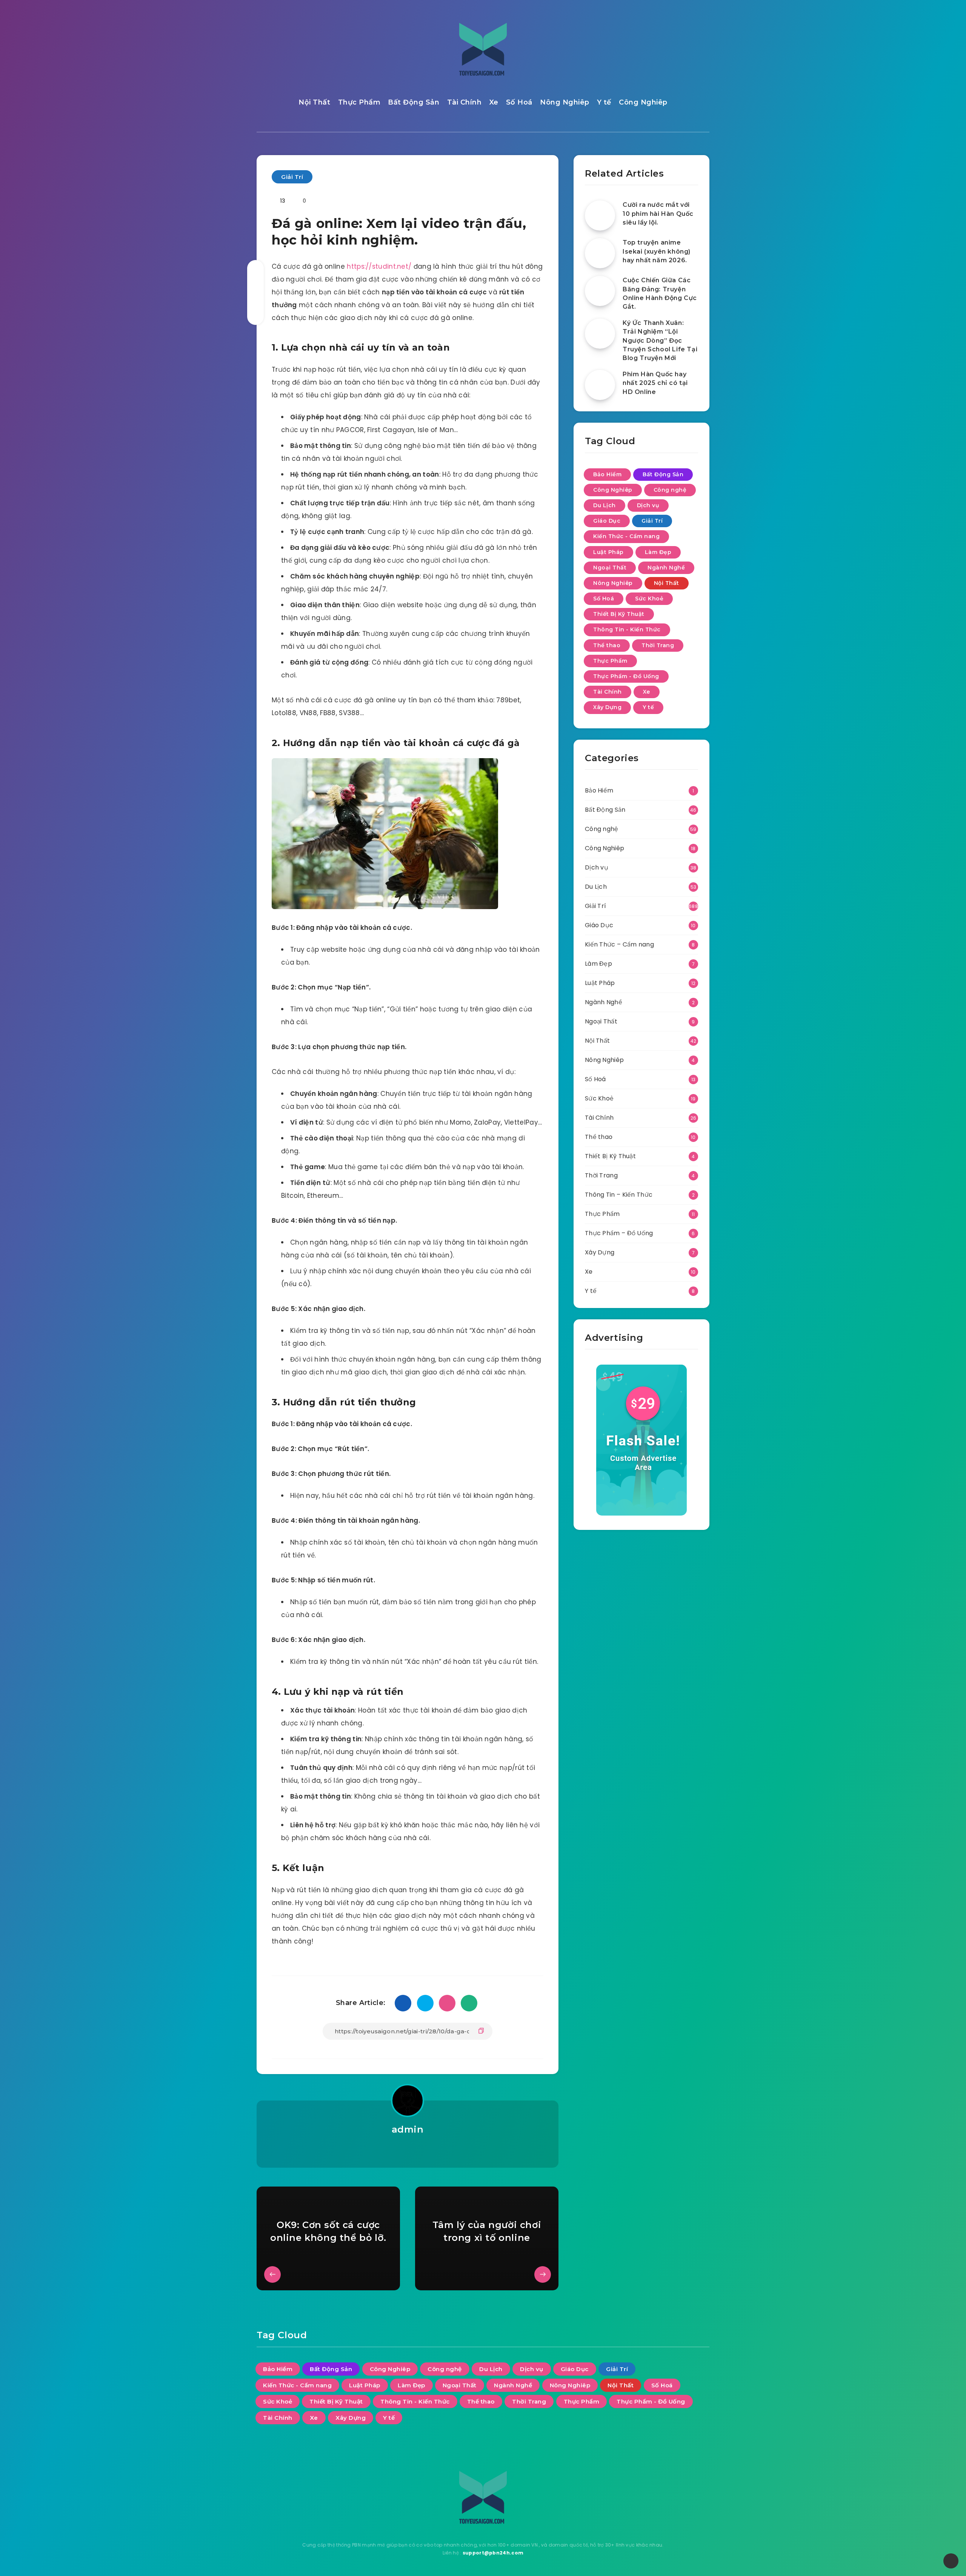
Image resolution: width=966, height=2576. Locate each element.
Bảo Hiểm (607, 474)
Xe (494, 102)
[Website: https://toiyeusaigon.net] (407, 2149)
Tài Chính (465, 102)
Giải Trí (292, 177)
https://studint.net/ (379, 266)
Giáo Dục (607, 521)
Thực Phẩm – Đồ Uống (619, 1233)
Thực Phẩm (359, 102)
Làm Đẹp (658, 552)
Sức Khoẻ (649, 599)
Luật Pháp (608, 552)
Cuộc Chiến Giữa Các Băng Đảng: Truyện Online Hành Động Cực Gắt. (660, 293)
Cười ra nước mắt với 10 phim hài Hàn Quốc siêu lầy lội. (658, 213)
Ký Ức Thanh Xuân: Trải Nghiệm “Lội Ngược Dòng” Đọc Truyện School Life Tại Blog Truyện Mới (660, 340)
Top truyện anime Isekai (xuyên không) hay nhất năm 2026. (657, 251)
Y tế (604, 102)
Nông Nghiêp (565, 102)
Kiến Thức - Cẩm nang (626, 536)
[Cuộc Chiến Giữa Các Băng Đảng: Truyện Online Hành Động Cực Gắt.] (600, 291)
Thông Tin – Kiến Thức (619, 1195)
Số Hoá (519, 102)
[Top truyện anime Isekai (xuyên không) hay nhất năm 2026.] (600, 253)
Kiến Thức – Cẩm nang (619, 944)
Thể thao (607, 645)
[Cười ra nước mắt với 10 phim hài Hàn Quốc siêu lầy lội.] (600, 215)
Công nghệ (670, 490)
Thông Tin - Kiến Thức (627, 629)
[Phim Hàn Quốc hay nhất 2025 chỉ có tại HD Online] (600, 385)
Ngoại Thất (610, 568)
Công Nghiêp (643, 102)
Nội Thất (314, 102)
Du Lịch (605, 505)
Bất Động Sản (414, 102)
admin (408, 2129)
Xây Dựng (607, 707)
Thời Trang (658, 645)
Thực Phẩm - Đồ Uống (626, 676)
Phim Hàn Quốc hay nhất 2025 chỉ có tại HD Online (655, 383)
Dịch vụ (648, 505)
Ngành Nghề (666, 568)
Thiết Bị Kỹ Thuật (619, 614)
